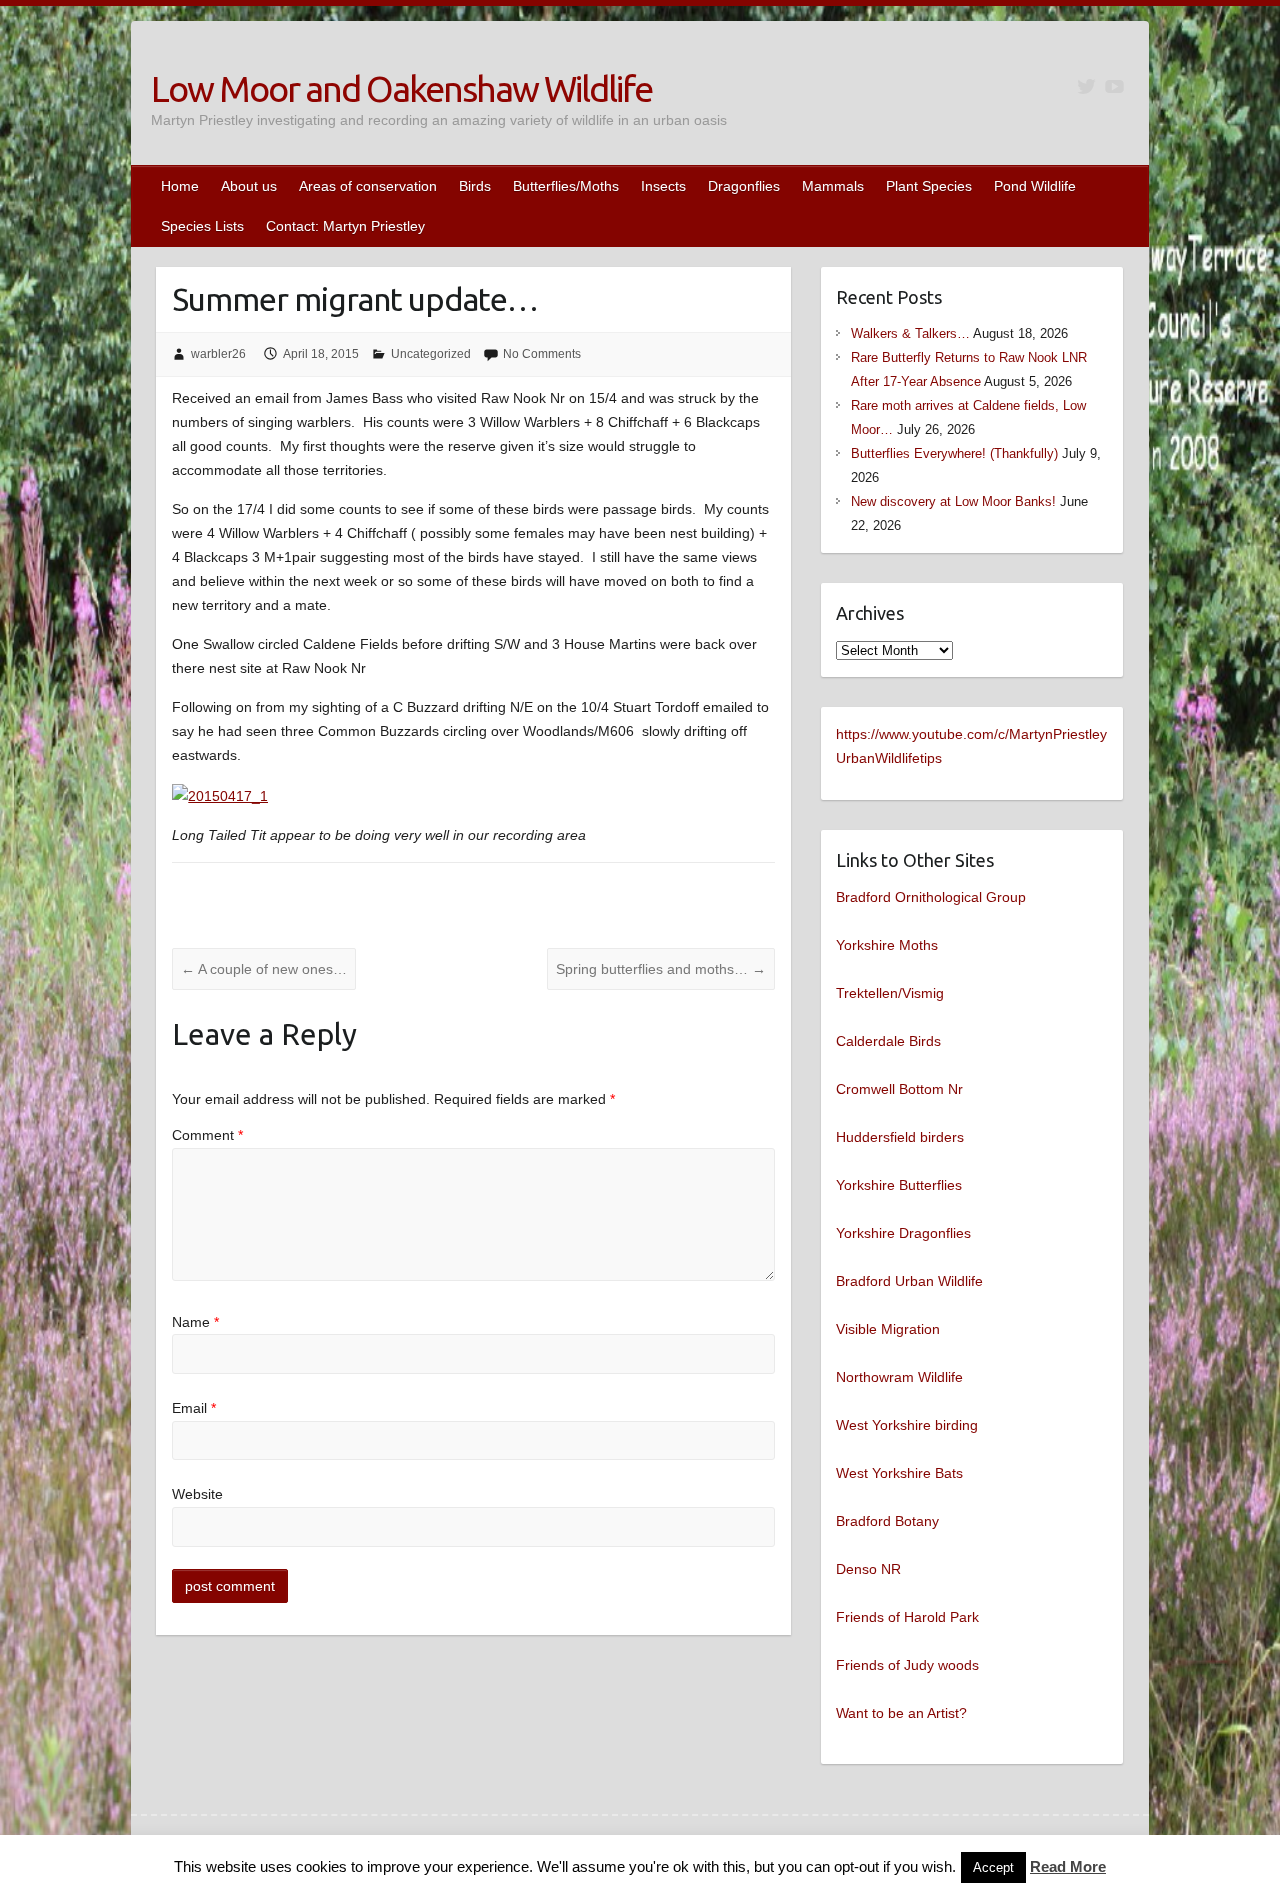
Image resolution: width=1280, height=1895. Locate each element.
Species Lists (202, 226)
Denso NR (868, 1569)
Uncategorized (431, 354)
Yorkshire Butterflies (899, 1185)
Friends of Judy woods (907, 1665)
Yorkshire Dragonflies (903, 1233)
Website (197, 1494)
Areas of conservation (368, 186)
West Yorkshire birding (907, 1425)
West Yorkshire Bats (899, 1473)
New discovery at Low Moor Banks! (953, 501)
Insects (663, 186)
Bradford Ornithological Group (931, 897)
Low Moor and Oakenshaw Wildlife (401, 88)
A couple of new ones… (264, 969)
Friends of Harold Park (907, 1617)
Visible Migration (888, 1329)
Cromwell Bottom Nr (899, 1089)
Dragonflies (744, 186)
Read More (1068, 1866)
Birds (475, 186)
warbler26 (218, 354)
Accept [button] (993, 1867)
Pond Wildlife (1035, 186)
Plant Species (929, 186)
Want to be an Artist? (901, 1713)
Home (180, 186)
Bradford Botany (887, 1521)
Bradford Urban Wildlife (909, 1281)
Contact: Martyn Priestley (345, 226)
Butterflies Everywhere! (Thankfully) (954, 453)
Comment (207, 1135)
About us (249, 186)
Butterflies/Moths (566, 186)
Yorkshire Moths (887, 945)
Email (194, 1408)
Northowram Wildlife (899, 1377)
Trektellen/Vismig (890, 993)
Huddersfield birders (900, 1137)
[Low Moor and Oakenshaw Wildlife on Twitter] (1086, 86)
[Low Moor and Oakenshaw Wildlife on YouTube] (1114, 86)
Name (195, 1322)
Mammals (833, 186)
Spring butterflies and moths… (661, 969)
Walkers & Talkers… (910, 333)
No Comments (542, 354)
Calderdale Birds (888, 1041)
